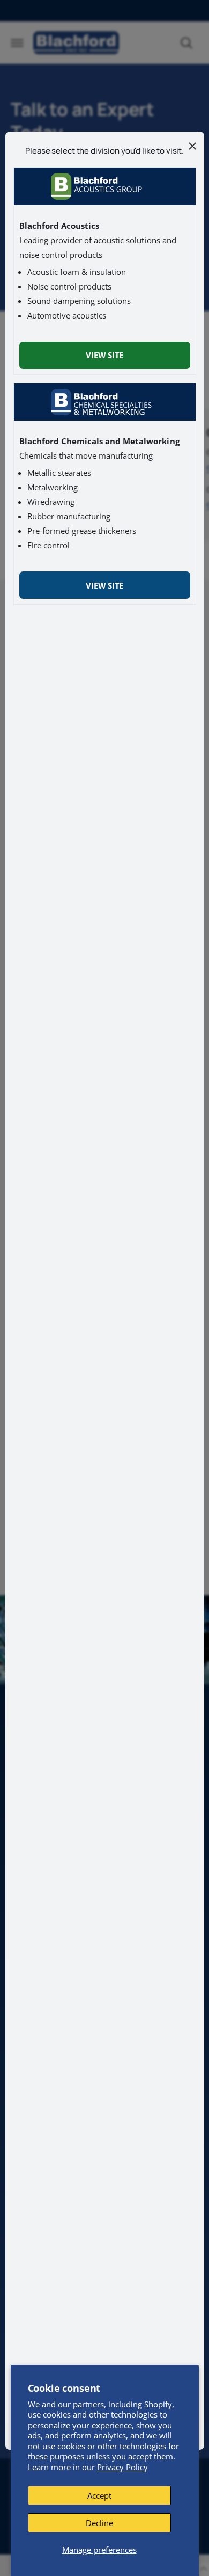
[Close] (192, 146)
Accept (99, 2495)
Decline (99, 2523)
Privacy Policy (122, 2467)
